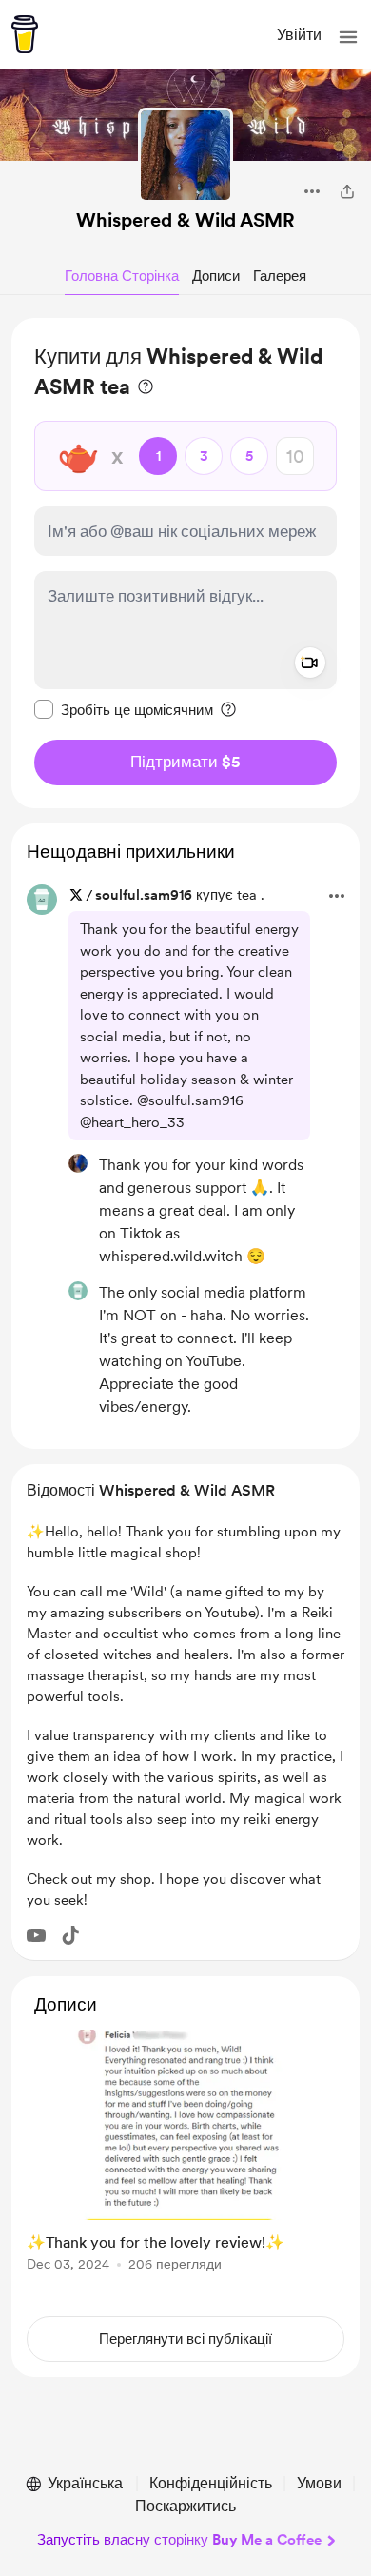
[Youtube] (36, 1935)
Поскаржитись (185, 2506)
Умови (319, 2483)
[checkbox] (124, 709)
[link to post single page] (185, 2154)
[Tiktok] (70, 1935)
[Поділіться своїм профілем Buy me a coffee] (347, 191)
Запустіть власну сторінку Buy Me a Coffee (179, 2540)
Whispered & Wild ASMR (185, 220)
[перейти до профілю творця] (185, 155)
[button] (348, 37)
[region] (185, 563)
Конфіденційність (211, 2483)
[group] (185, 2161)
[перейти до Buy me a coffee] (25, 34)
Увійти (299, 35)
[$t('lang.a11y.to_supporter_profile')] (78, 1163)
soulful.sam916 (144, 895)
